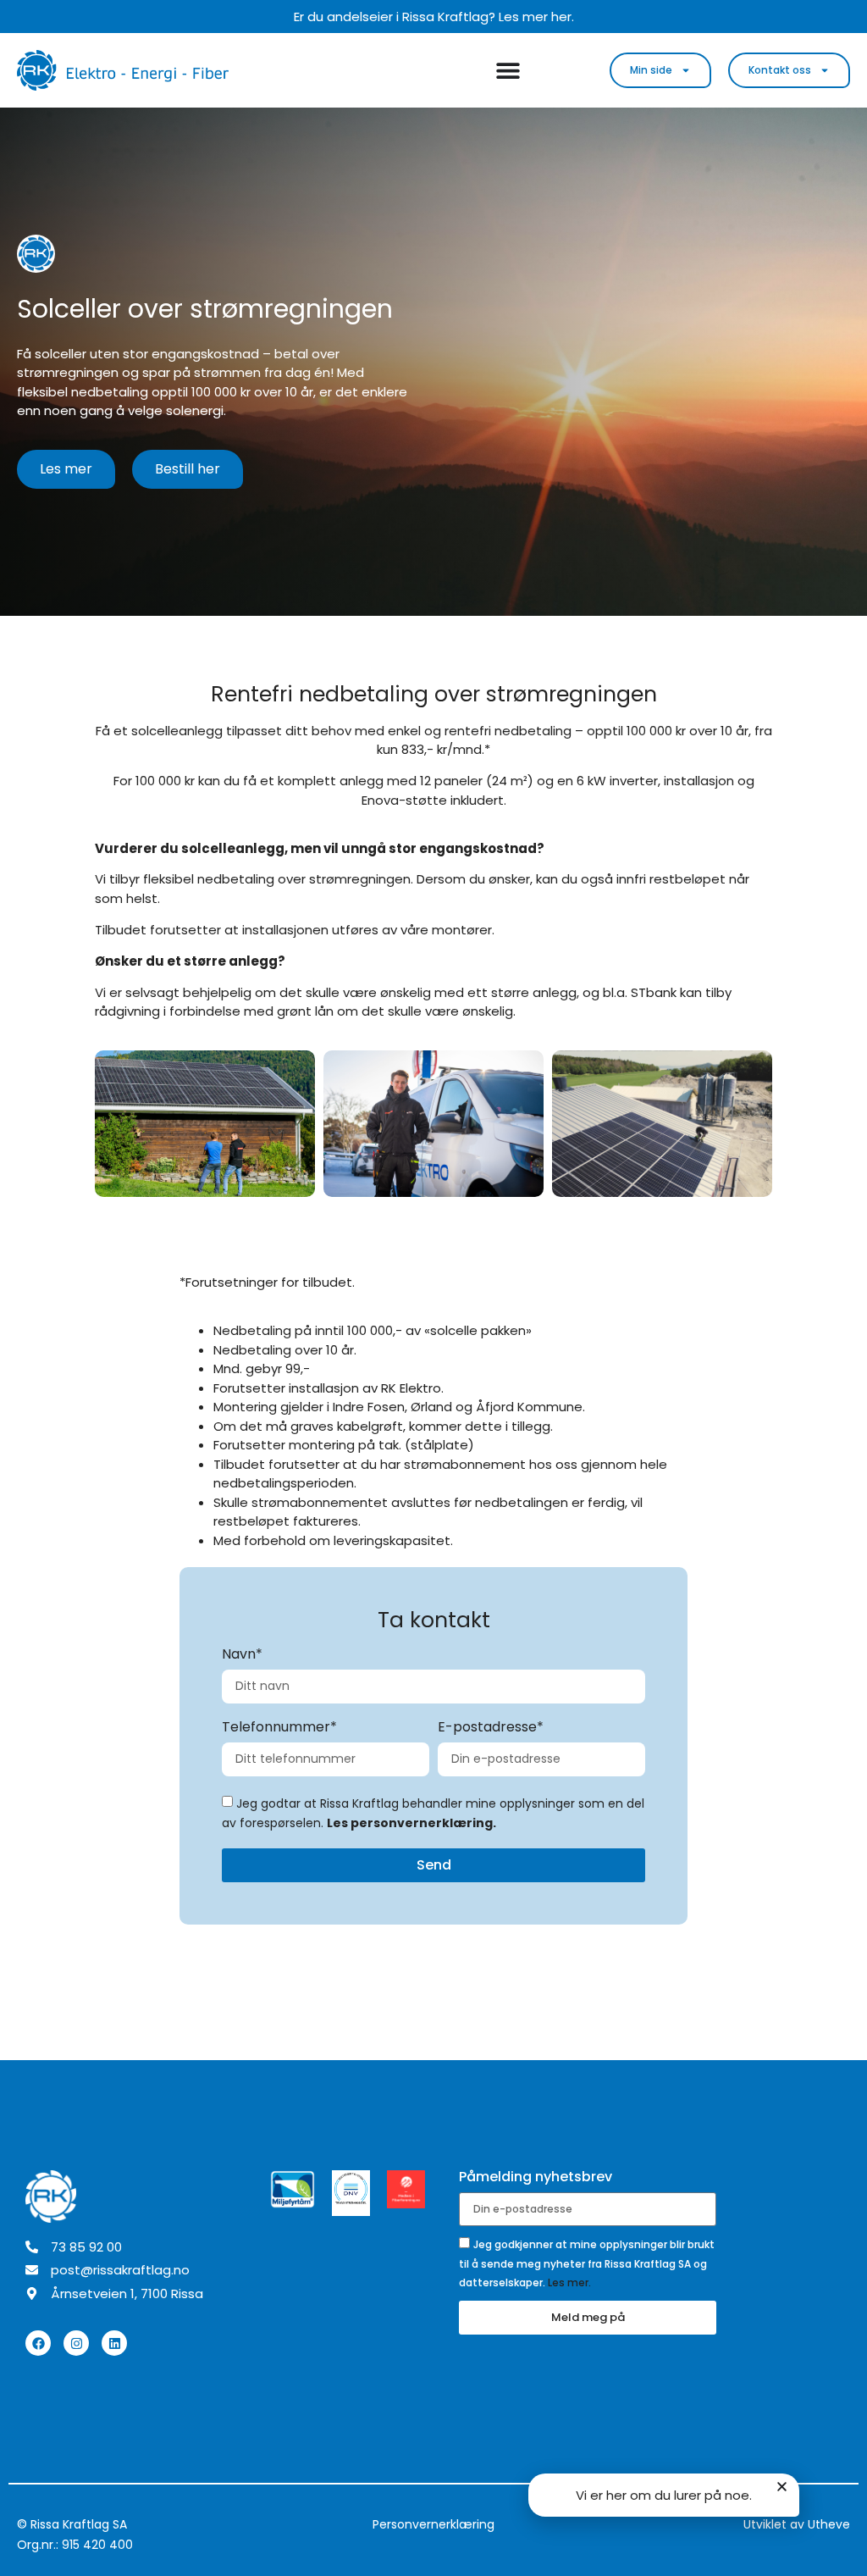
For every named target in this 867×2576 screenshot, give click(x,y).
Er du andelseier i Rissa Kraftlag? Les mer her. (434, 17)
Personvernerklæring (433, 2524)
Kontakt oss (780, 70)
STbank (654, 992)
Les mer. (569, 2282)
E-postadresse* (491, 1728)
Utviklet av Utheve (797, 2524)
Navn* (242, 1656)
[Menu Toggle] (508, 70)
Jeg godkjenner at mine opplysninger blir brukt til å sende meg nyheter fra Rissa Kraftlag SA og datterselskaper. (587, 2263)
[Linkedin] (114, 2343)
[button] (782, 2487)
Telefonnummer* (279, 1728)
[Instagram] (76, 2343)
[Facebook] (38, 2343)
